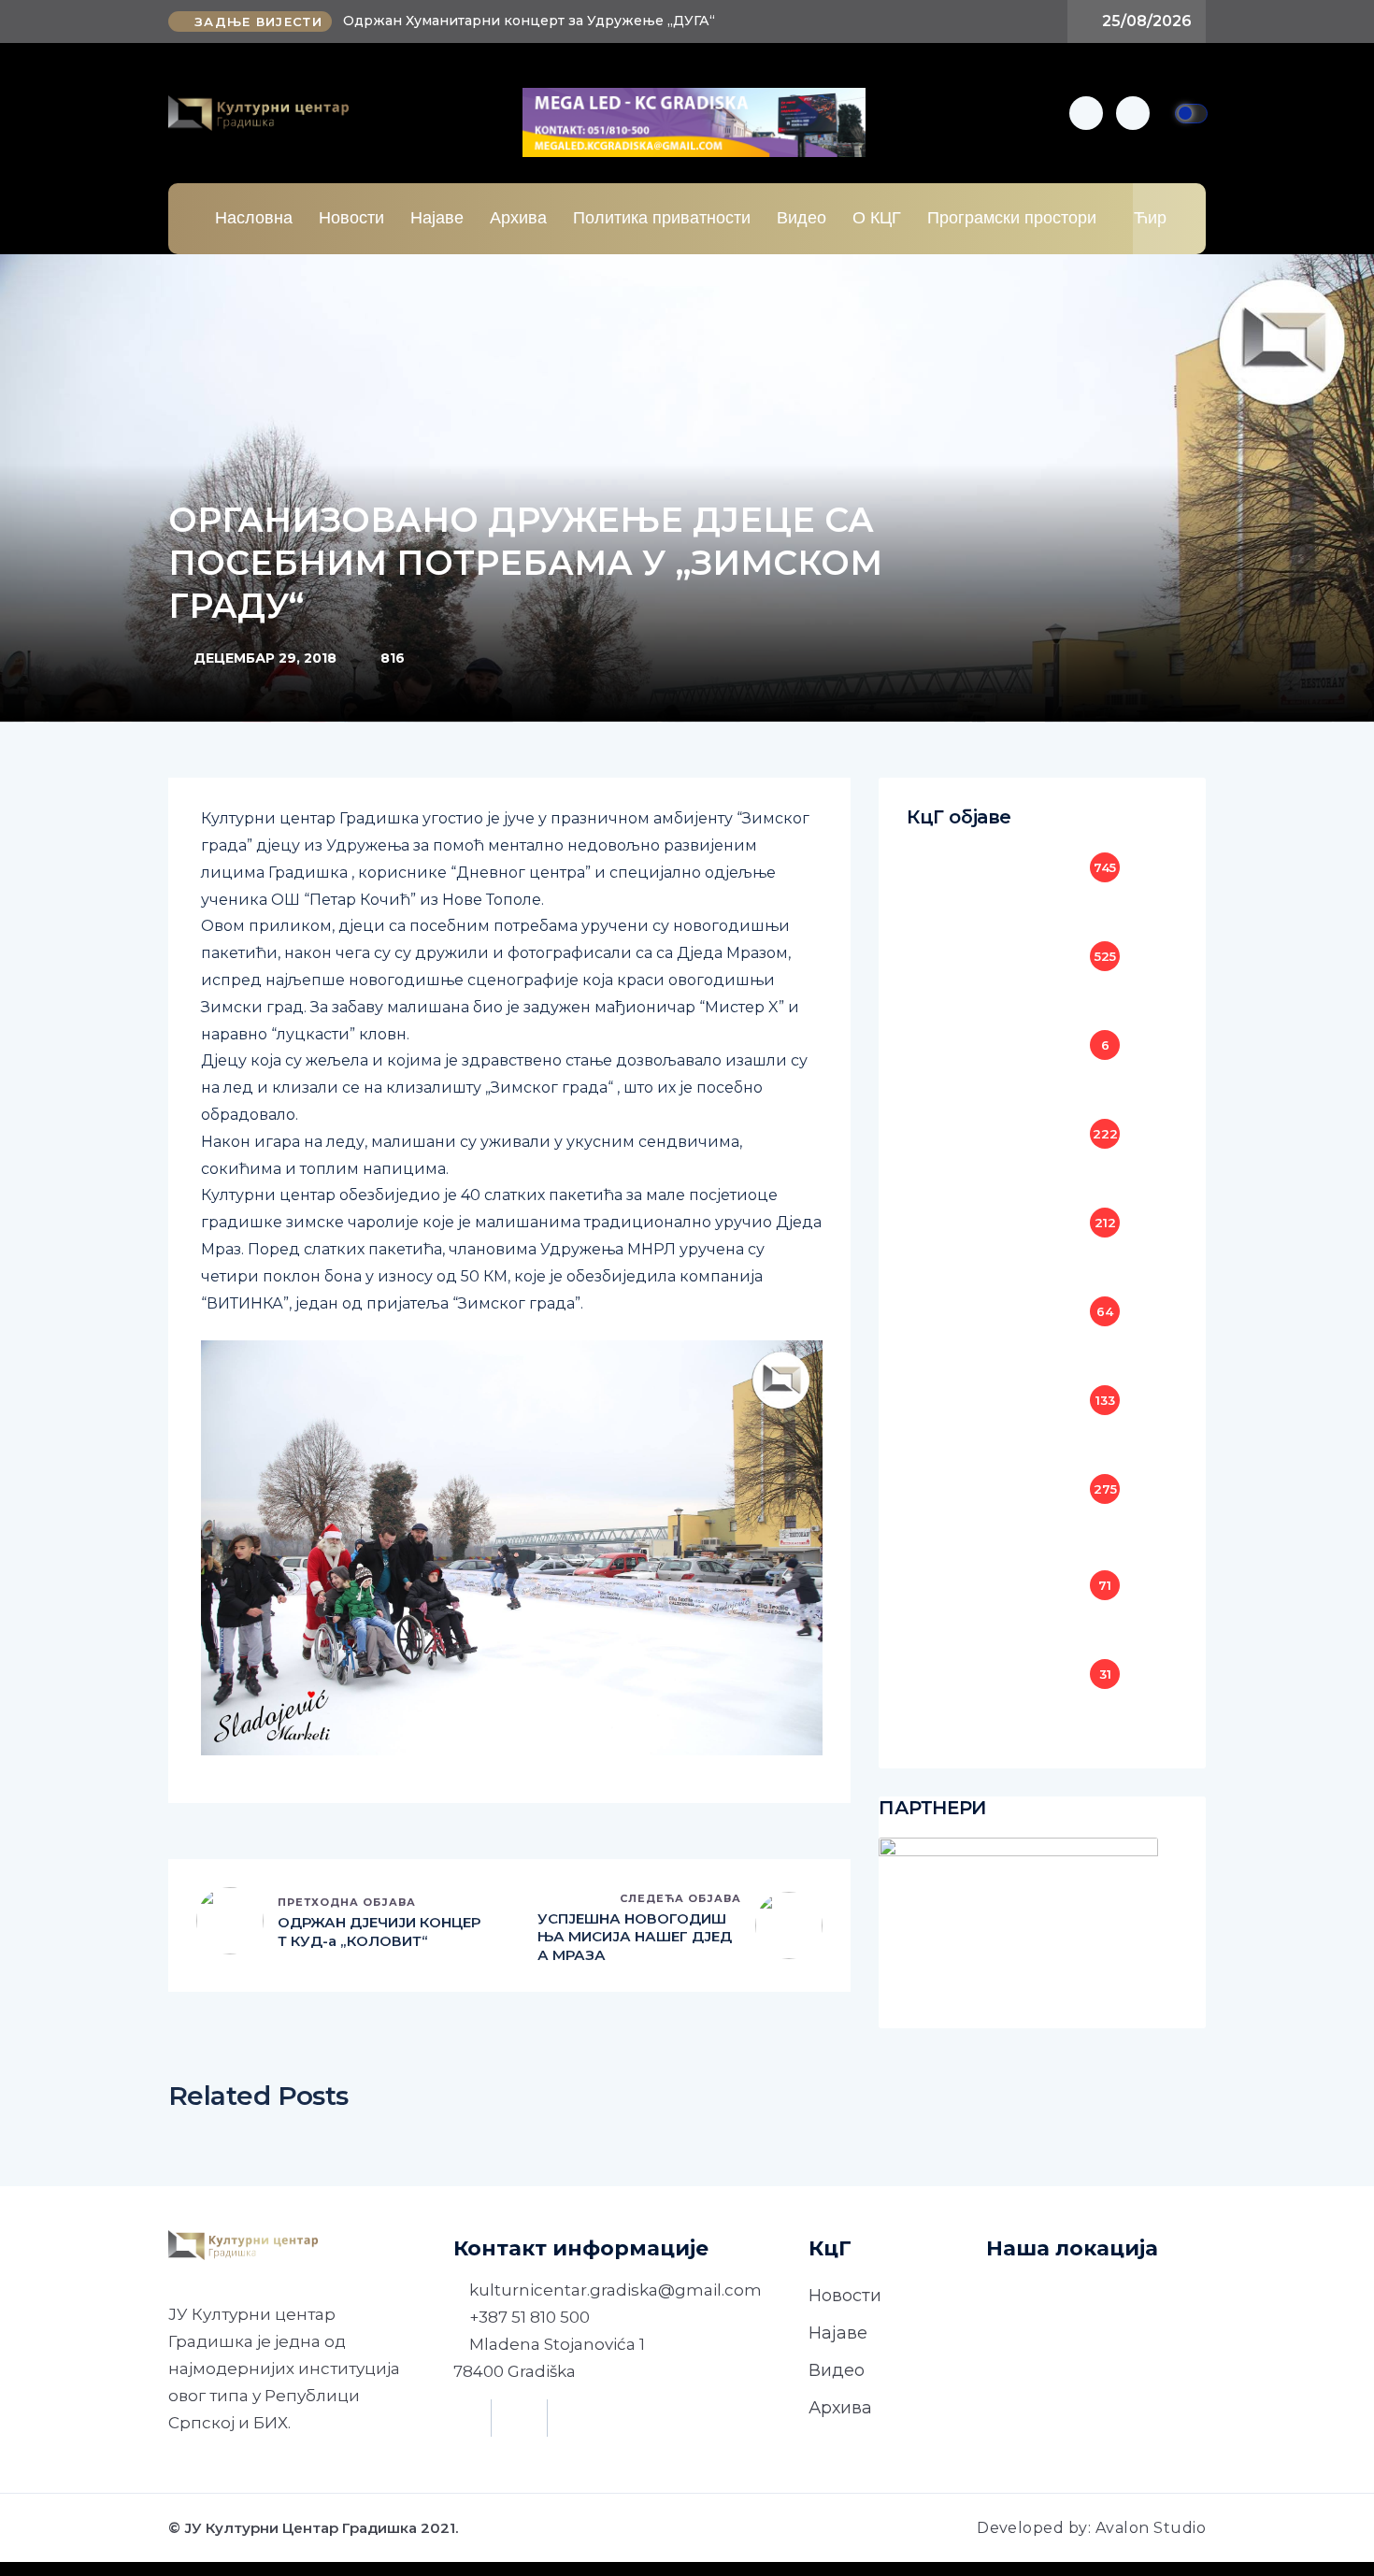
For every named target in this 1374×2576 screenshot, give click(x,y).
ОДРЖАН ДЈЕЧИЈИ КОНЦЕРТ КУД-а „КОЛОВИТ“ (379, 1932)
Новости (351, 218)
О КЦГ (877, 218)
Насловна (254, 218)
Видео (801, 218)
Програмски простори (1012, 218)
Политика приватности (662, 218)
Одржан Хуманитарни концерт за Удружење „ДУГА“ (529, 21)
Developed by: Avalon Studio (1091, 2528)
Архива (518, 218)
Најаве (437, 218)
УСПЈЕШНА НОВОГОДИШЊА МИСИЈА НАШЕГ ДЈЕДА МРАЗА (635, 1937)
